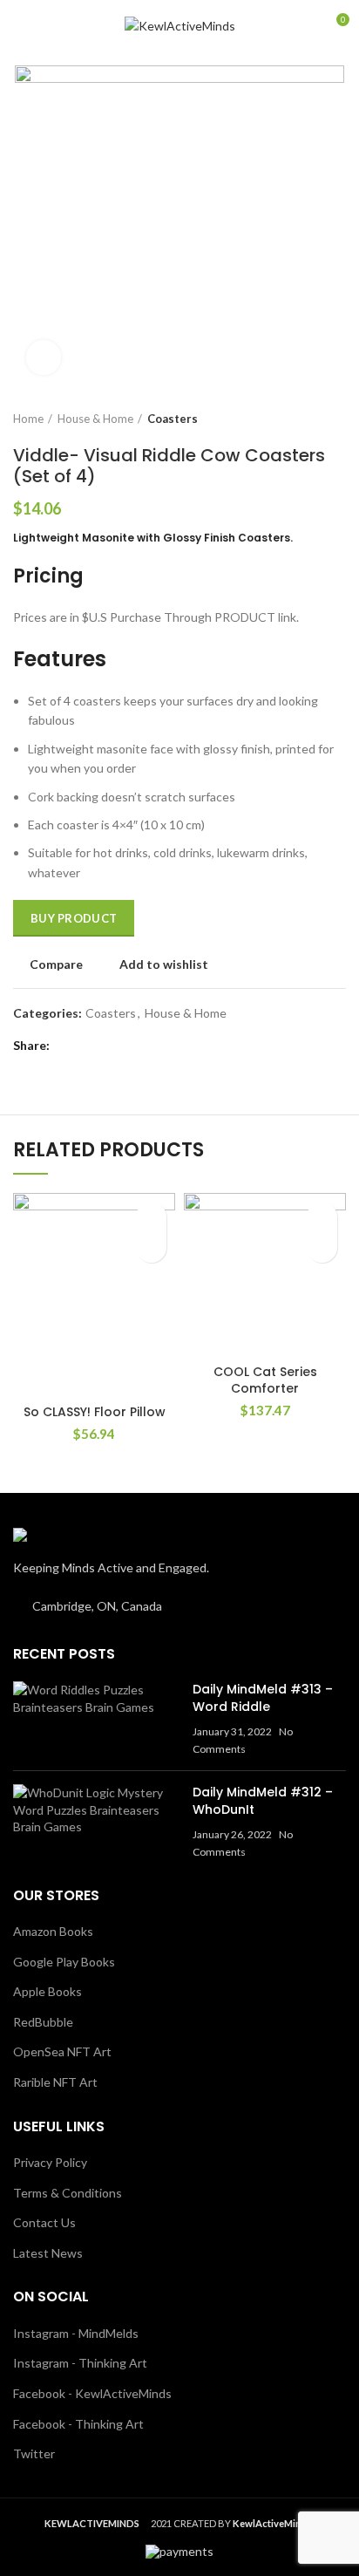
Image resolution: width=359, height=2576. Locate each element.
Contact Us (44, 2222)
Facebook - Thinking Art (78, 2424)
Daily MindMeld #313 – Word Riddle (263, 1698)
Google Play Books (64, 1962)
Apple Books (47, 1991)
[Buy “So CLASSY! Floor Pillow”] (151, 1247)
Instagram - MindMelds (76, 2333)
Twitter (34, 2453)
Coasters (173, 419)
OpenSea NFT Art (62, 2051)
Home (28, 419)
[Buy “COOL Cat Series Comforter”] (322, 1247)
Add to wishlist (164, 964)
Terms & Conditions (68, 2193)
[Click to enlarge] (44, 358)
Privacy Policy (50, 2162)
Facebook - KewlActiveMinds (92, 2393)
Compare (56, 964)
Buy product (74, 918)
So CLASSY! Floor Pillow (95, 1412)
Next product (337, 419)
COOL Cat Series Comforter (265, 1380)
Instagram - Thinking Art (80, 2363)
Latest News (48, 2253)
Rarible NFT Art (55, 2082)
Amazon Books (53, 1931)
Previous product (302, 419)
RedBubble (43, 2022)
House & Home (95, 419)
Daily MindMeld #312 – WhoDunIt (263, 1801)
